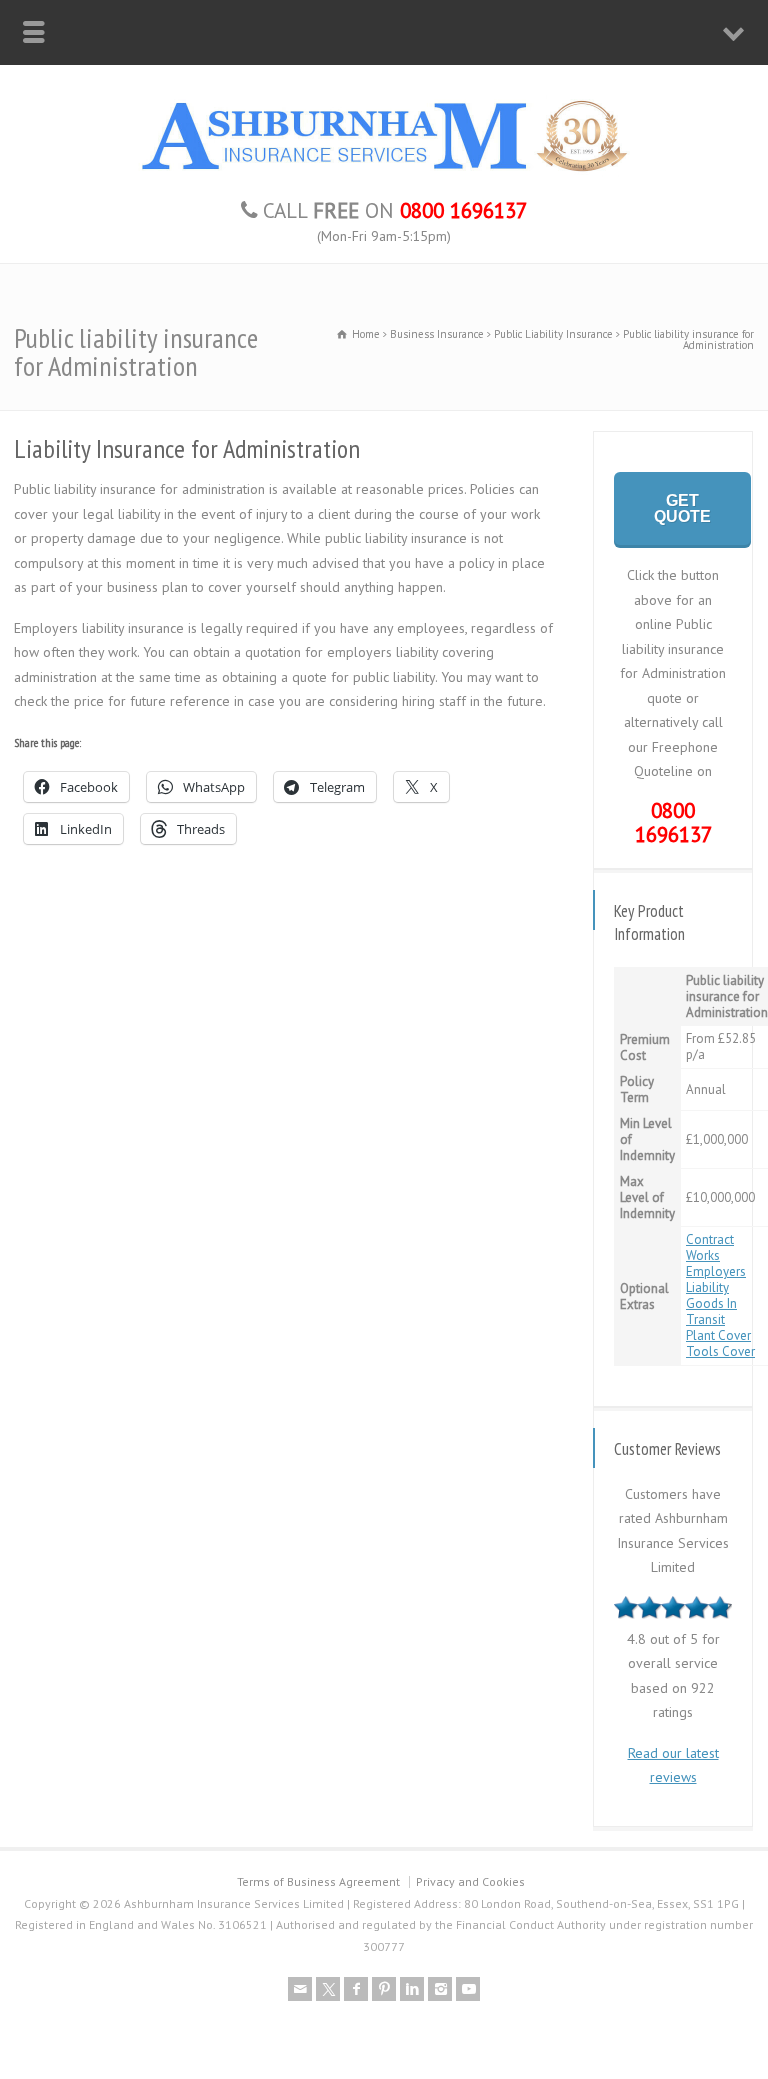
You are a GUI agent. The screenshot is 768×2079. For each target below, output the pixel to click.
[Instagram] (440, 1989)
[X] (328, 1989)
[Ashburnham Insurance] (384, 172)
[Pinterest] (384, 1989)
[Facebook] (356, 1989)
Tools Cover (720, 1351)
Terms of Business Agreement (318, 1881)
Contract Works (710, 1247)
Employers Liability (716, 1279)
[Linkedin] (412, 1989)
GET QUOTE (682, 508)
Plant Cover (718, 1335)
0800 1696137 (673, 823)
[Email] (300, 1989)
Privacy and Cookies (470, 1881)
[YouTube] (468, 1989)
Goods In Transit (711, 1311)
